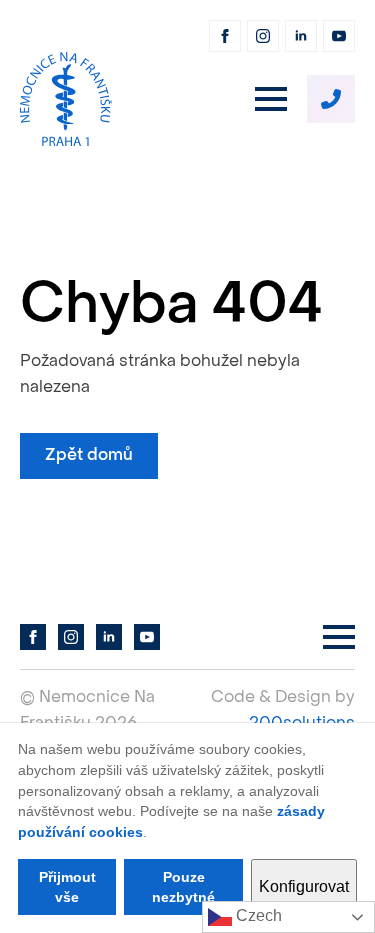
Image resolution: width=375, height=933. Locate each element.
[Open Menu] (271, 99)
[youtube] (339, 36)
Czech (257, 915)
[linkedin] (301, 36)
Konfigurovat (304, 886)
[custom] (331, 99)
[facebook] (225, 36)
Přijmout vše (67, 887)
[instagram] (263, 36)
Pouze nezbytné (183, 887)
